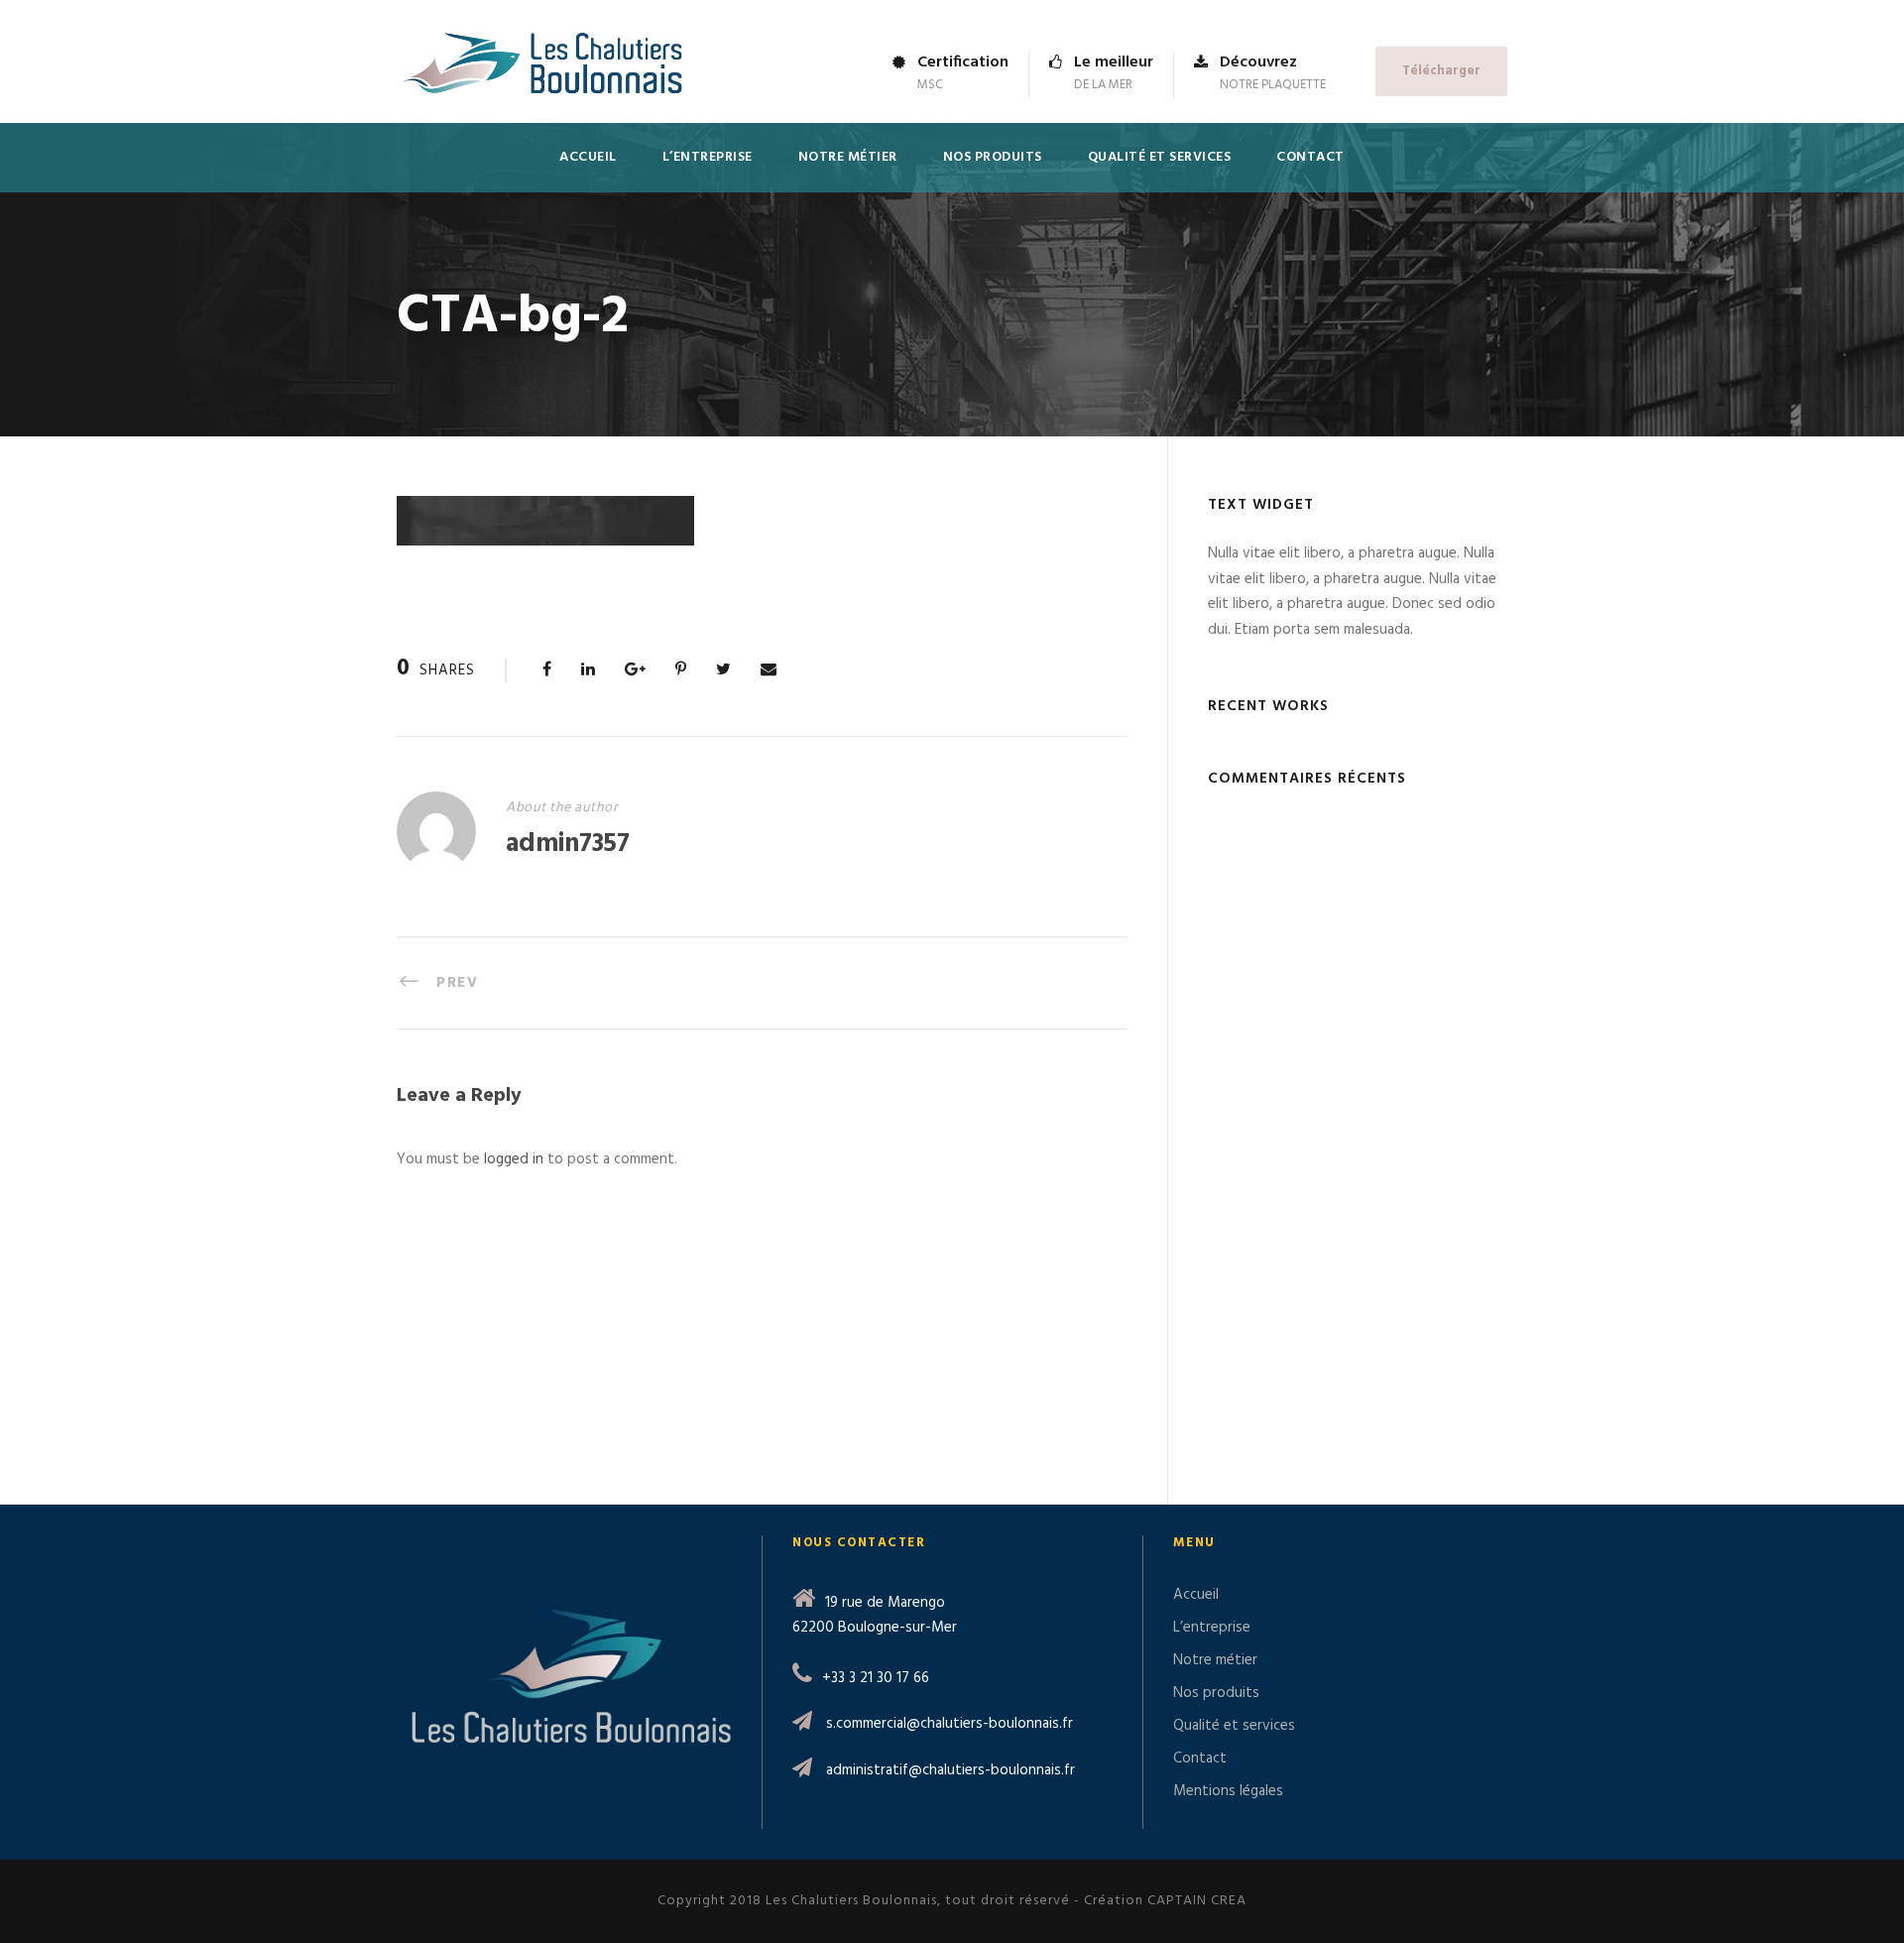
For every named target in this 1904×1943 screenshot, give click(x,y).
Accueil (588, 157)
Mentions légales (1228, 1791)
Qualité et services (1160, 157)
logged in (514, 1159)
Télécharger (1441, 71)
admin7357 (568, 845)
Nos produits (993, 157)
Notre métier (848, 157)
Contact (1310, 157)
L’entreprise (708, 157)
